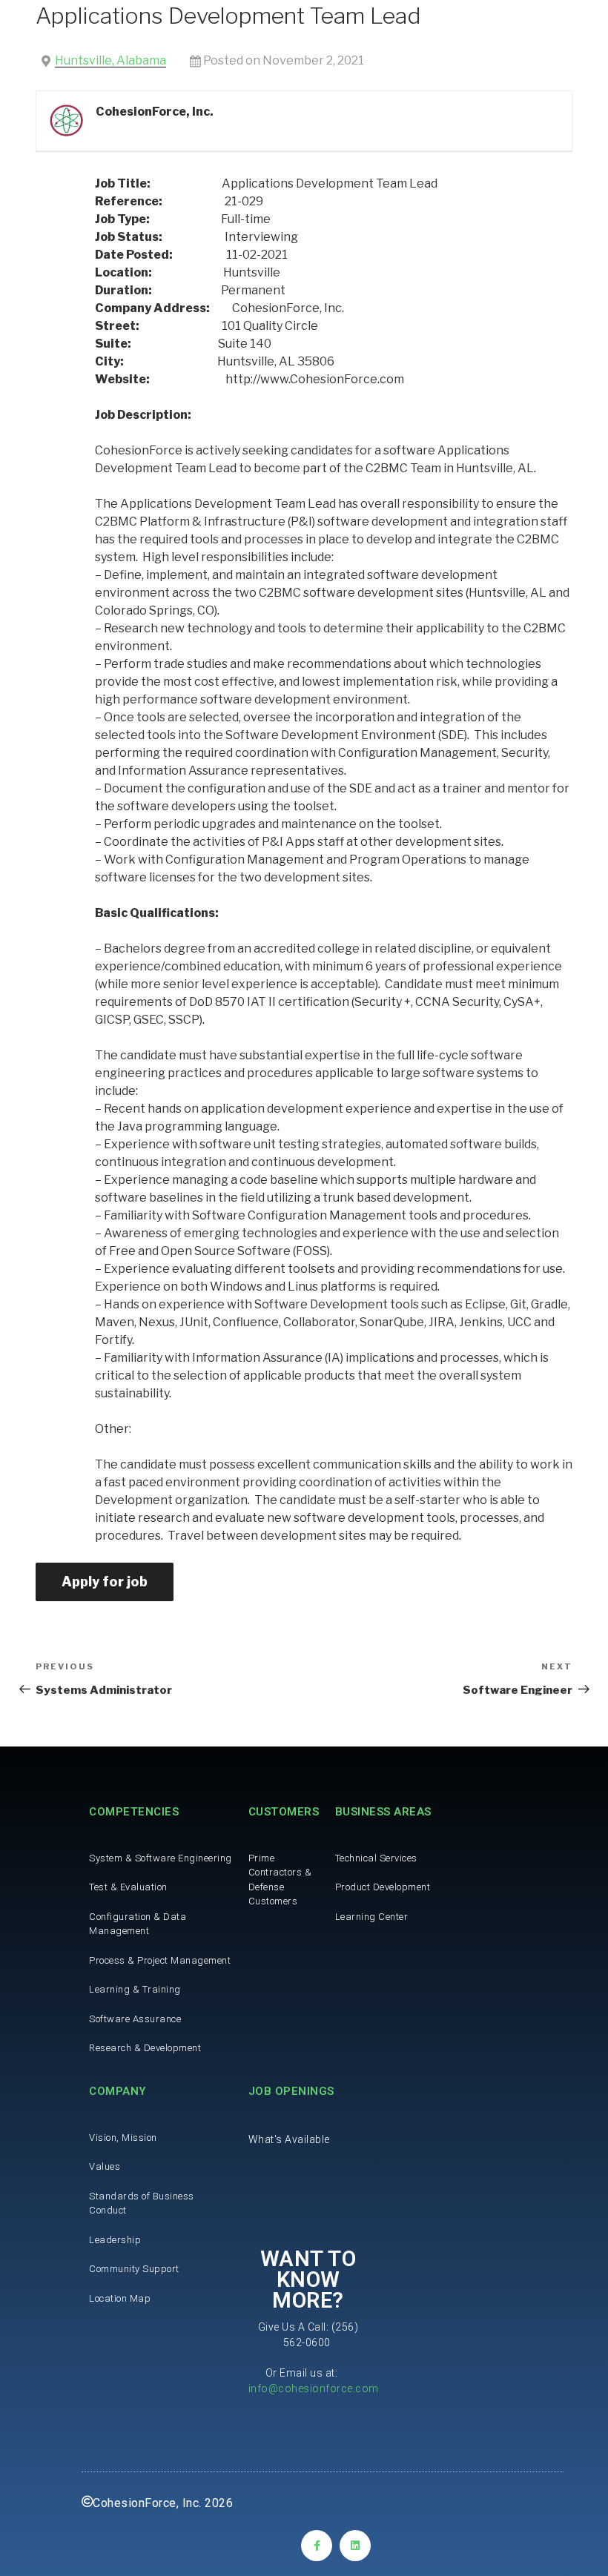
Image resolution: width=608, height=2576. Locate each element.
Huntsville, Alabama (110, 60)
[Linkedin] (355, 2546)
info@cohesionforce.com (314, 2388)
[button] (289, 2139)
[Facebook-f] (317, 2546)
